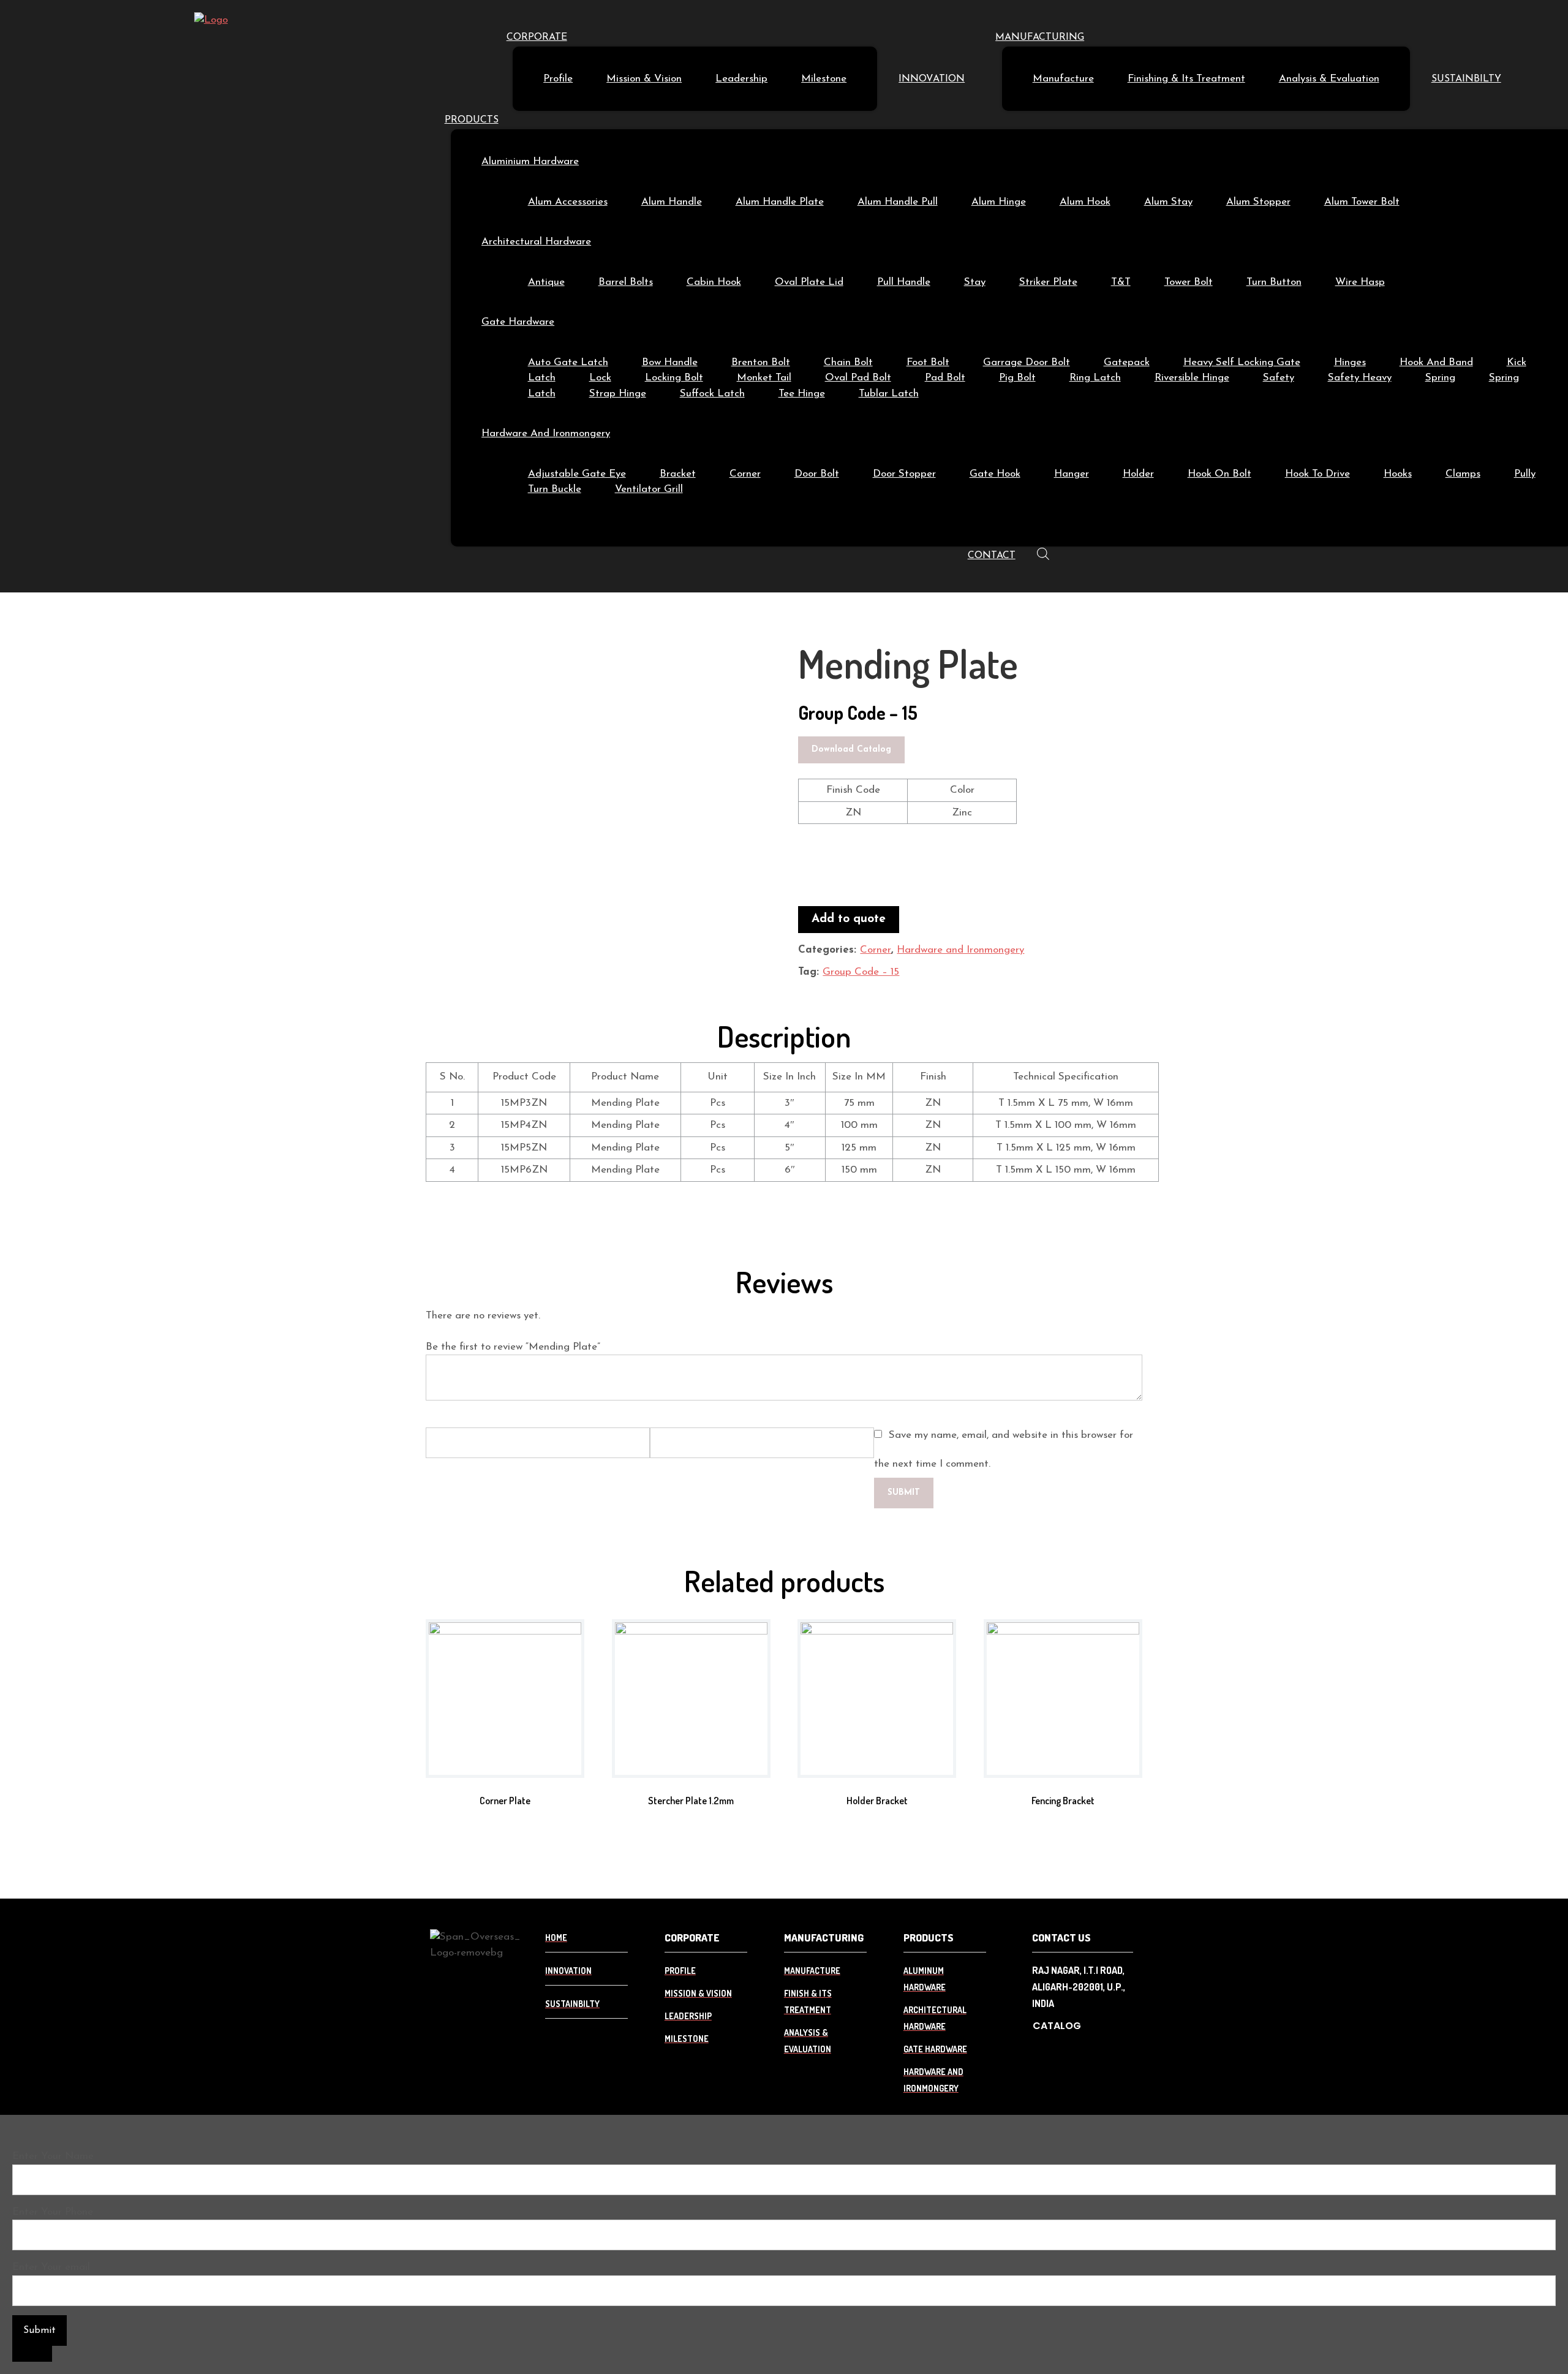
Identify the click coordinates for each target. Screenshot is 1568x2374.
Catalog (1057, 2026)
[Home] (211, 20)
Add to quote (849, 919)
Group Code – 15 (861, 972)
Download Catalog (851, 750)
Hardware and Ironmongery (960, 950)
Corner (876, 950)
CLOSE (32, 2354)
